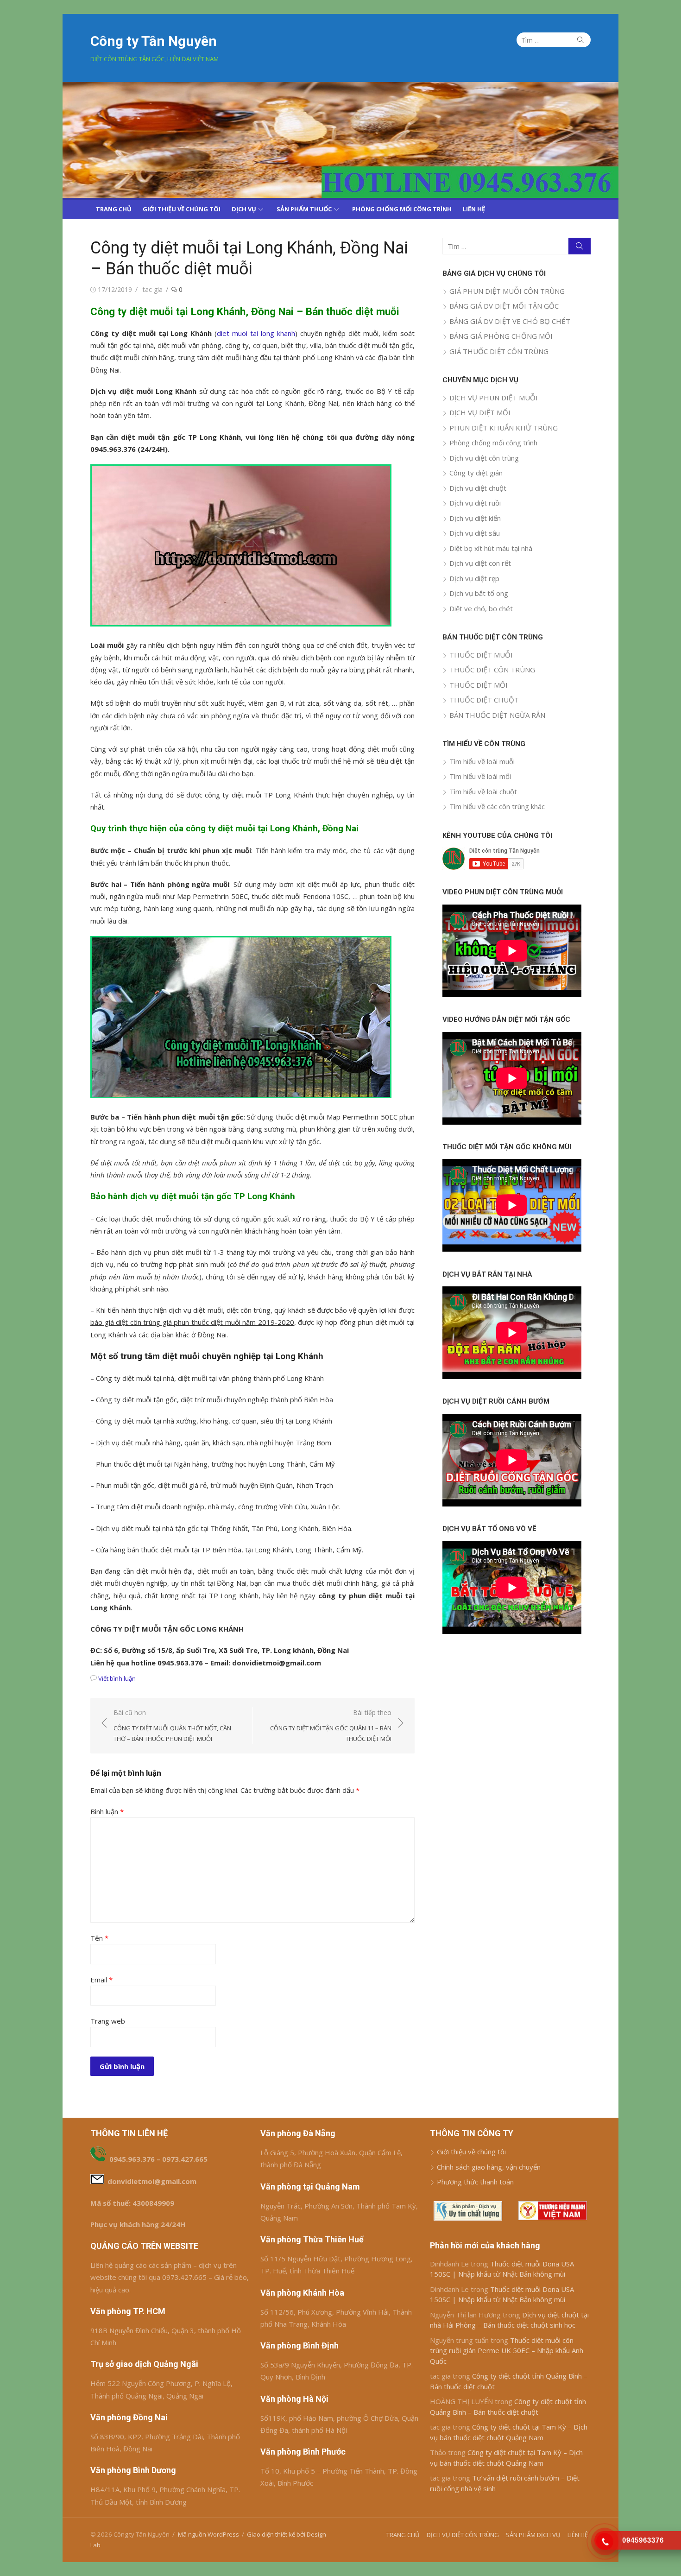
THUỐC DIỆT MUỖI (481, 655)
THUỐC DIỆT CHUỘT (484, 700)
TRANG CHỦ (114, 209)
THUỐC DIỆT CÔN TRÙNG (492, 670)
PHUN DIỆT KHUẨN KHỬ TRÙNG (504, 428)
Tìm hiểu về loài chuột (483, 791)
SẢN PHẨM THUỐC (304, 209)
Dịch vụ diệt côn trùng (484, 458)
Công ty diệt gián (476, 473)
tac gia (153, 289)
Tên (99, 1938)
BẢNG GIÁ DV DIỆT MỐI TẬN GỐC (504, 306)
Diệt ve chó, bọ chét (481, 608)
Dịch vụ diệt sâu (475, 533)
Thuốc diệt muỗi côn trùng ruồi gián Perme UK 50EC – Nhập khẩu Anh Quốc (507, 2351)
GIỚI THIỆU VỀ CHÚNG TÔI (182, 209)
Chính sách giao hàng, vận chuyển (489, 2167)
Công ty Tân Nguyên (154, 41)
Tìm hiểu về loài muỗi (482, 761)
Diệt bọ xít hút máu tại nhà (491, 548)
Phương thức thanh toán (475, 2182)
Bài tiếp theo (331, 1725)
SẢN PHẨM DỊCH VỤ (533, 2535)
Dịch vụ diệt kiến (475, 518)
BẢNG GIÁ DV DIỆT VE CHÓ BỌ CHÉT (510, 321)
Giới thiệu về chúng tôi (471, 2152)
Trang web (108, 2021)
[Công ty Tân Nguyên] (340, 140)
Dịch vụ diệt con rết (480, 563)
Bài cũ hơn (172, 1725)
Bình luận (107, 1811)
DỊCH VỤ (244, 209)
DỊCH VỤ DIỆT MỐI (480, 412)
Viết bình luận (117, 1678)
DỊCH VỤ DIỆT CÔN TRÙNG (463, 2535)
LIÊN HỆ (474, 209)
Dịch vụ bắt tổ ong (479, 593)
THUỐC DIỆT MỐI (479, 685)
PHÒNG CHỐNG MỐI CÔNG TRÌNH (402, 209)
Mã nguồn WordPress (208, 2534)
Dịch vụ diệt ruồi (475, 503)
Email (101, 1980)
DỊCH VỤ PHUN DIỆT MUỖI (494, 398)
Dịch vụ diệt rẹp (474, 578)
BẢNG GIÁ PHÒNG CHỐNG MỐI (501, 336)
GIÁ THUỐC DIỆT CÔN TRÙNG (499, 351)
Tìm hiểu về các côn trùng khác (497, 806)
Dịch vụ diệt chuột (478, 488)
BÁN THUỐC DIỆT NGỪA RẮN (497, 715)
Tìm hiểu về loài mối (480, 776)
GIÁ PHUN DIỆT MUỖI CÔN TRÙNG (507, 291)
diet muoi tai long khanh (256, 333)
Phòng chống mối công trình (493, 443)
